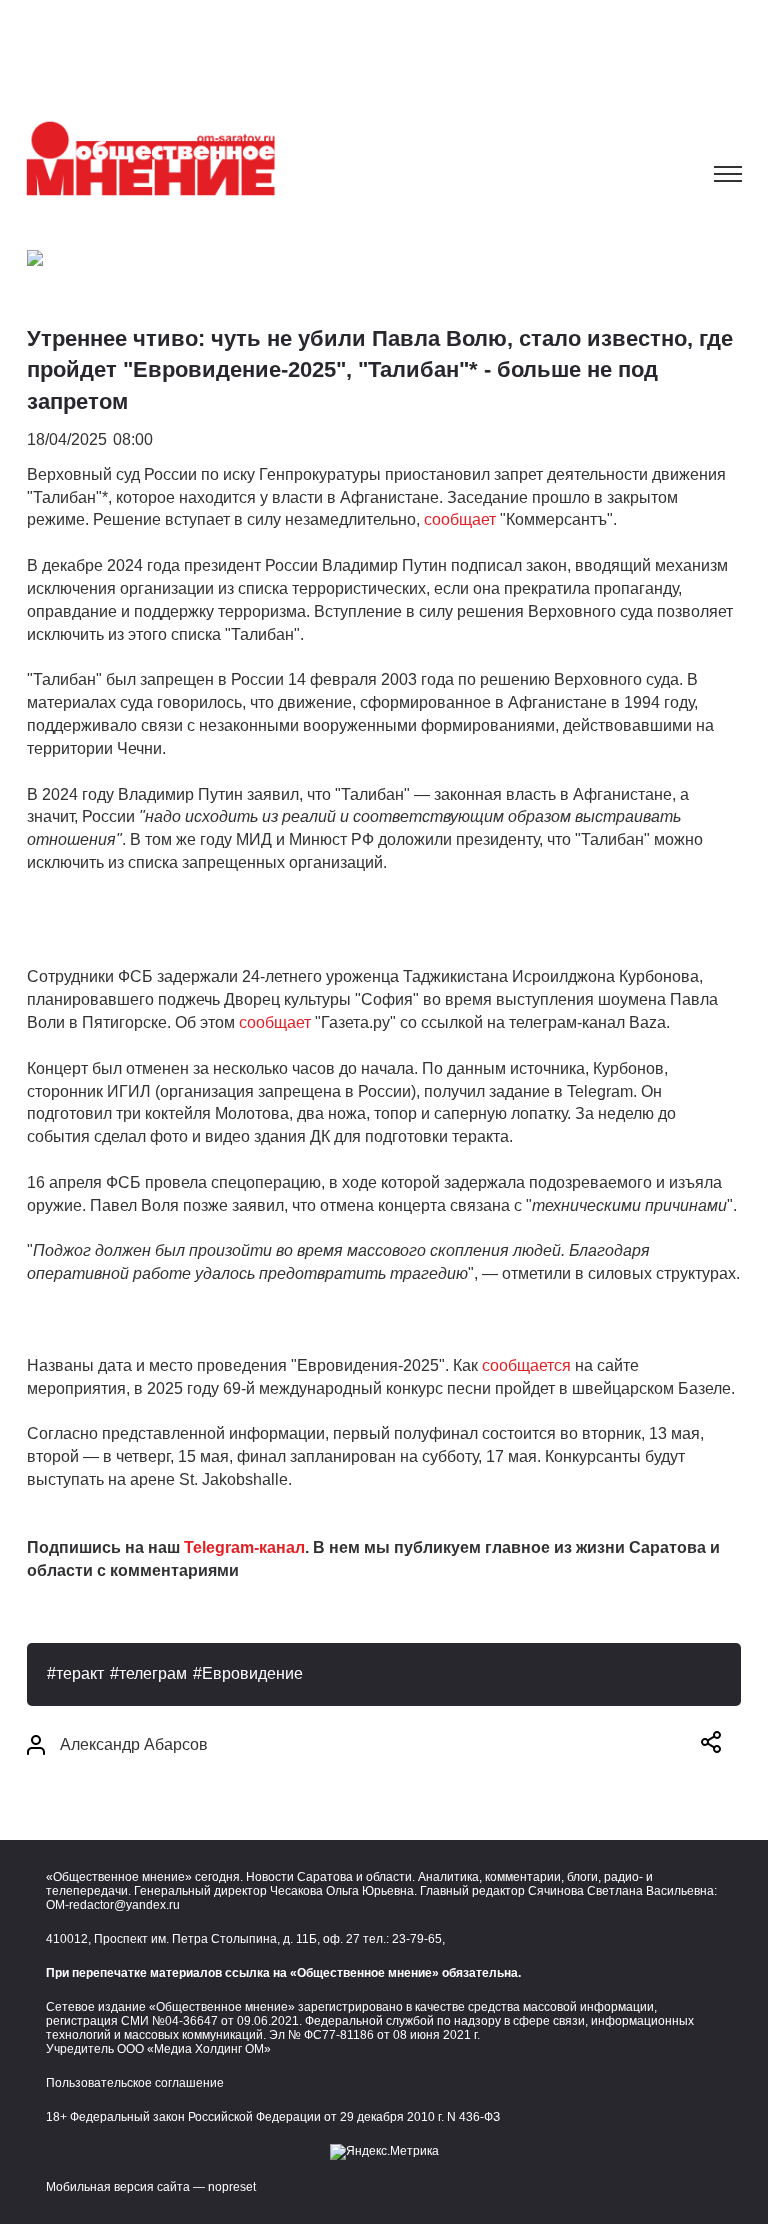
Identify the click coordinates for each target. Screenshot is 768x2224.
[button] (711, 1745)
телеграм (153, 1673)
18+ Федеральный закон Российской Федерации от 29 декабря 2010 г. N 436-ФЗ (273, 2117)
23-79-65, (418, 1939)
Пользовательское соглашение (135, 2083)
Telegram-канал (244, 1547)
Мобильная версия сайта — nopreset (151, 2187)
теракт (80, 1673)
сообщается (526, 1365)
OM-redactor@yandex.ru (113, 1905)
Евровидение (252, 1673)
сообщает (460, 519)
